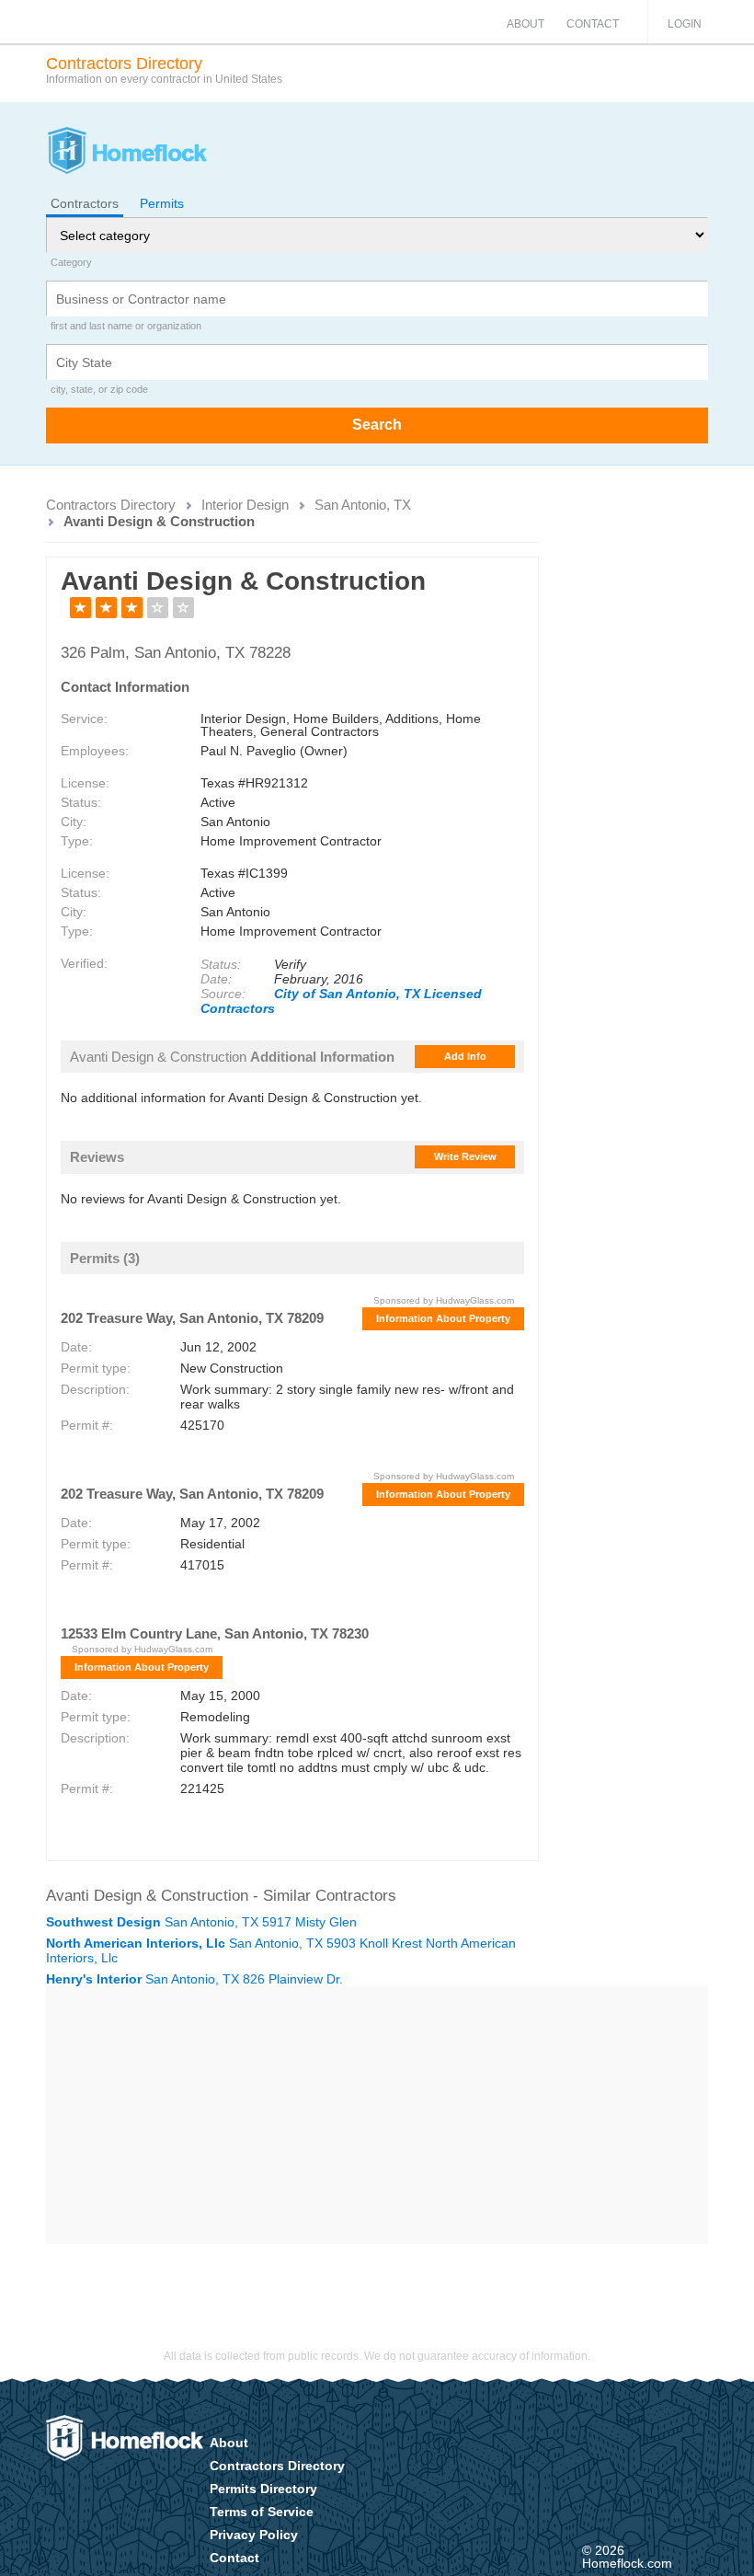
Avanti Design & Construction (159, 521)
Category (71, 262)
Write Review (465, 1156)
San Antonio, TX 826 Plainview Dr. (194, 1979)
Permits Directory (263, 2489)
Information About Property (443, 1318)
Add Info (465, 1056)
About (526, 24)
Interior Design (245, 505)
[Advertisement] (377, 2115)
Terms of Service (262, 2512)
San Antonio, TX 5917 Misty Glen (201, 1922)
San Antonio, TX (363, 505)
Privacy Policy (254, 2535)
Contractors (85, 203)
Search (377, 425)
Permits (162, 203)
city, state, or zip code (99, 389)
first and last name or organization (126, 326)
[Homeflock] (126, 153)
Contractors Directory (111, 505)
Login (685, 24)
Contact (593, 24)
